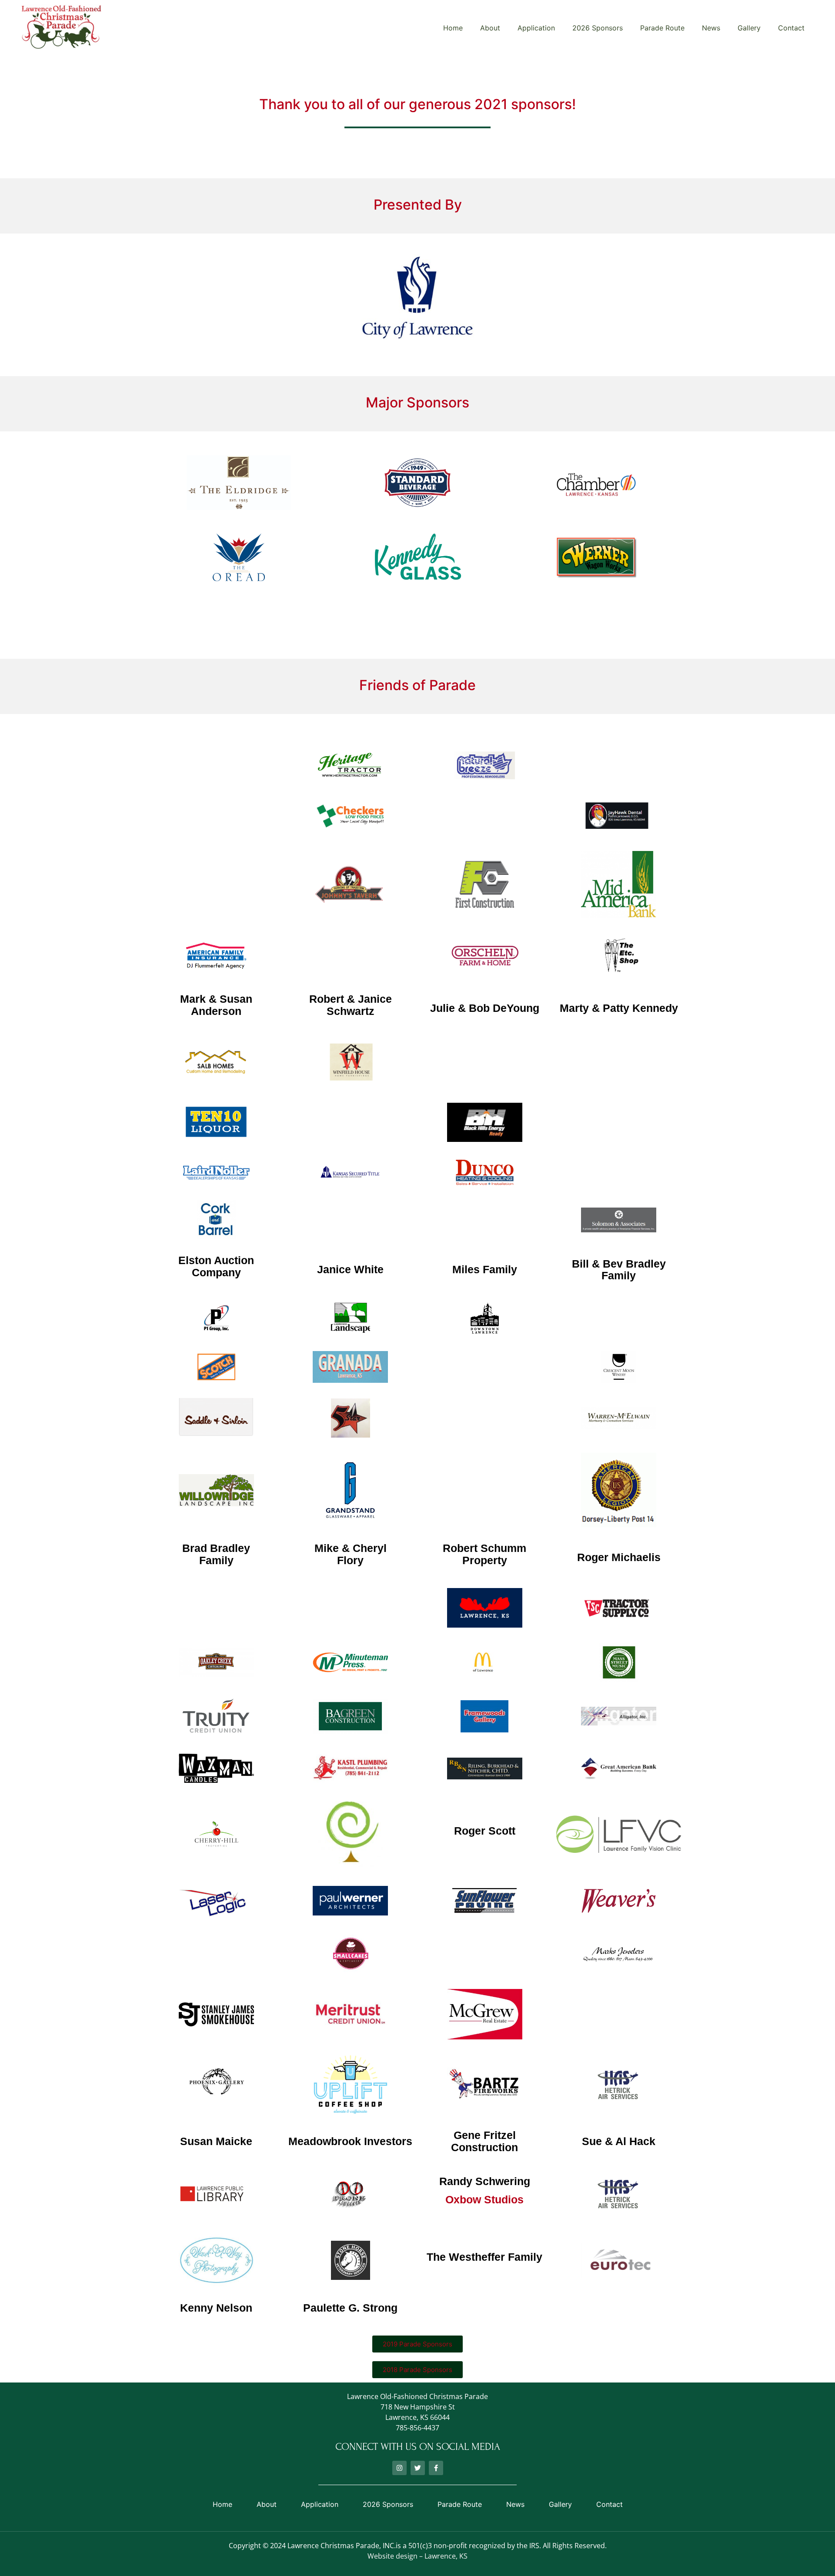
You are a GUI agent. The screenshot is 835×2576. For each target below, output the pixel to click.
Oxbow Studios (484, 2199)
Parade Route (662, 28)
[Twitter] (418, 2468)
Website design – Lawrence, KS (417, 2556)
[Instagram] (399, 2468)
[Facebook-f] (436, 2468)
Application (536, 28)
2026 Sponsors (598, 28)
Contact (791, 28)
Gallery (749, 28)
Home (453, 28)
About (490, 28)
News (711, 28)
